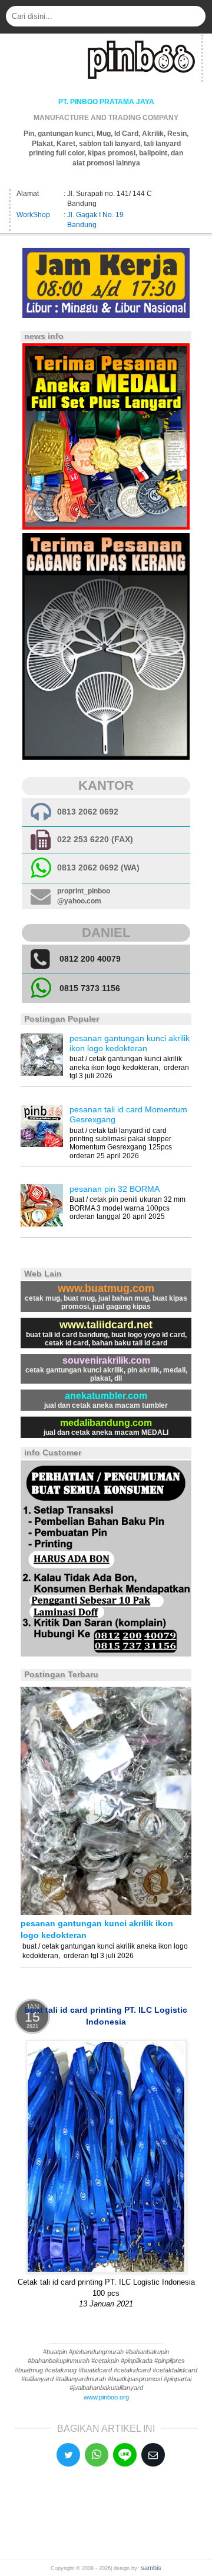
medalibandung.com (106, 1423)
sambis (151, 2568)
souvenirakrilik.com (106, 1360)
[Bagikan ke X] (68, 2455)
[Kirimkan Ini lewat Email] (153, 2455)
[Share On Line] (125, 2455)
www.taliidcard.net (106, 1325)
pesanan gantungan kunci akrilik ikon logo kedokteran (130, 1043)
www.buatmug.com (106, 1288)
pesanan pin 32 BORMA (115, 1189)
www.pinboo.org (106, 2397)
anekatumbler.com (106, 1396)
